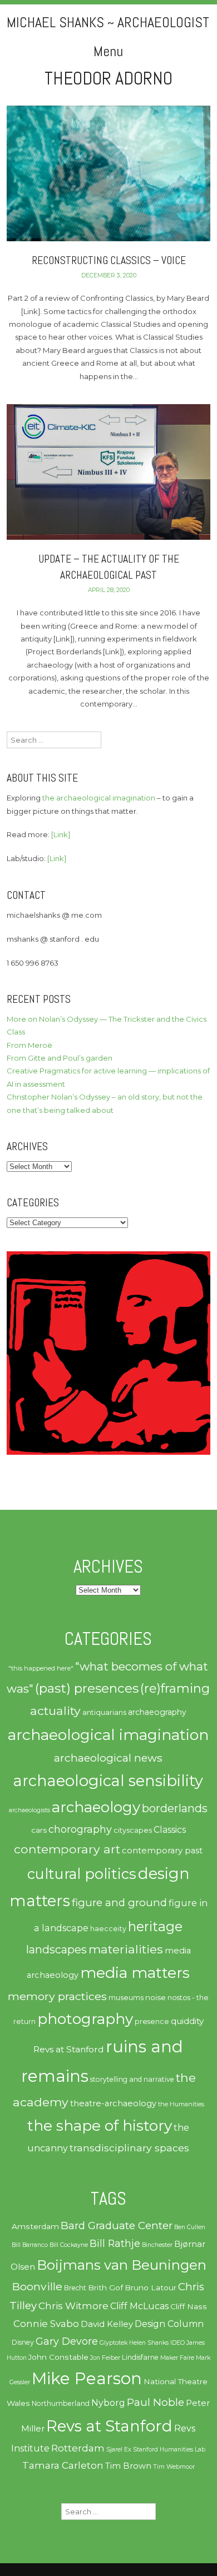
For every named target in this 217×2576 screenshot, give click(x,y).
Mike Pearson (87, 2378)
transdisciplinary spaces (129, 2148)
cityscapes (133, 1830)
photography (85, 2019)
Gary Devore (67, 2341)
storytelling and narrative (132, 2079)
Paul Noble (156, 2402)
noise (156, 1997)
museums (126, 1998)
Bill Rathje (115, 2243)
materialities (126, 1949)
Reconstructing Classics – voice (109, 260)
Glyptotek (114, 2343)
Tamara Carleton (63, 2465)
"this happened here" (41, 1668)
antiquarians (104, 1712)
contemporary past (162, 1851)
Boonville (37, 2286)
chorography (80, 1829)
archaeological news (108, 1758)
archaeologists (29, 1810)
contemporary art (67, 1849)
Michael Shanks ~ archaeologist (108, 23)
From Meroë (29, 1045)
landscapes (56, 1950)
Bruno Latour (151, 2287)
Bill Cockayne (69, 2245)
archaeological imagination (108, 1735)
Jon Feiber (105, 2358)
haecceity (108, 1929)
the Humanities (181, 2104)
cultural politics (82, 1874)
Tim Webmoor (174, 2467)
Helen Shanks (149, 2343)
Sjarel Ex (119, 2450)
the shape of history (100, 2125)
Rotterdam (78, 2448)
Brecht (75, 2288)
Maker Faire (177, 2358)
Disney (23, 2342)
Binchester (157, 2245)
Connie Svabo (46, 2324)
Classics (170, 1830)
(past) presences (87, 1688)
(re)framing (175, 1689)
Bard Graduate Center (117, 2226)
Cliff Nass (189, 2306)
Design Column (169, 2324)
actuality (55, 1710)
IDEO (177, 2343)
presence (152, 2021)
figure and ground (119, 1903)
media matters (135, 1973)
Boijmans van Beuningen (122, 2265)
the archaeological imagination (99, 798)
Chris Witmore (73, 2306)
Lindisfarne (140, 2357)
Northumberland (61, 2403)
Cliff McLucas (139, 2306)
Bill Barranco (30, 2245)
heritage (155, 1926)
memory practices (57, 1996)
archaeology (96, 1807)
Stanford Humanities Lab (169, 2450)
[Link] (61, 834)
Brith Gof (105, 2287)
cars (39, 1830)
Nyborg (108, 2403)
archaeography (157, 1712)
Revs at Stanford (69, 2049)
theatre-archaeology (113, 2103)
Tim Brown (128, 2466)
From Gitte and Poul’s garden (60, 1058)
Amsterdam (35, 2226)
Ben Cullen (190, 2227)
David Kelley (107, 2324)
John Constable (58, 2357)
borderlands (175, 1808)
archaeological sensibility (108, 1781)
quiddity (187, 2021)
